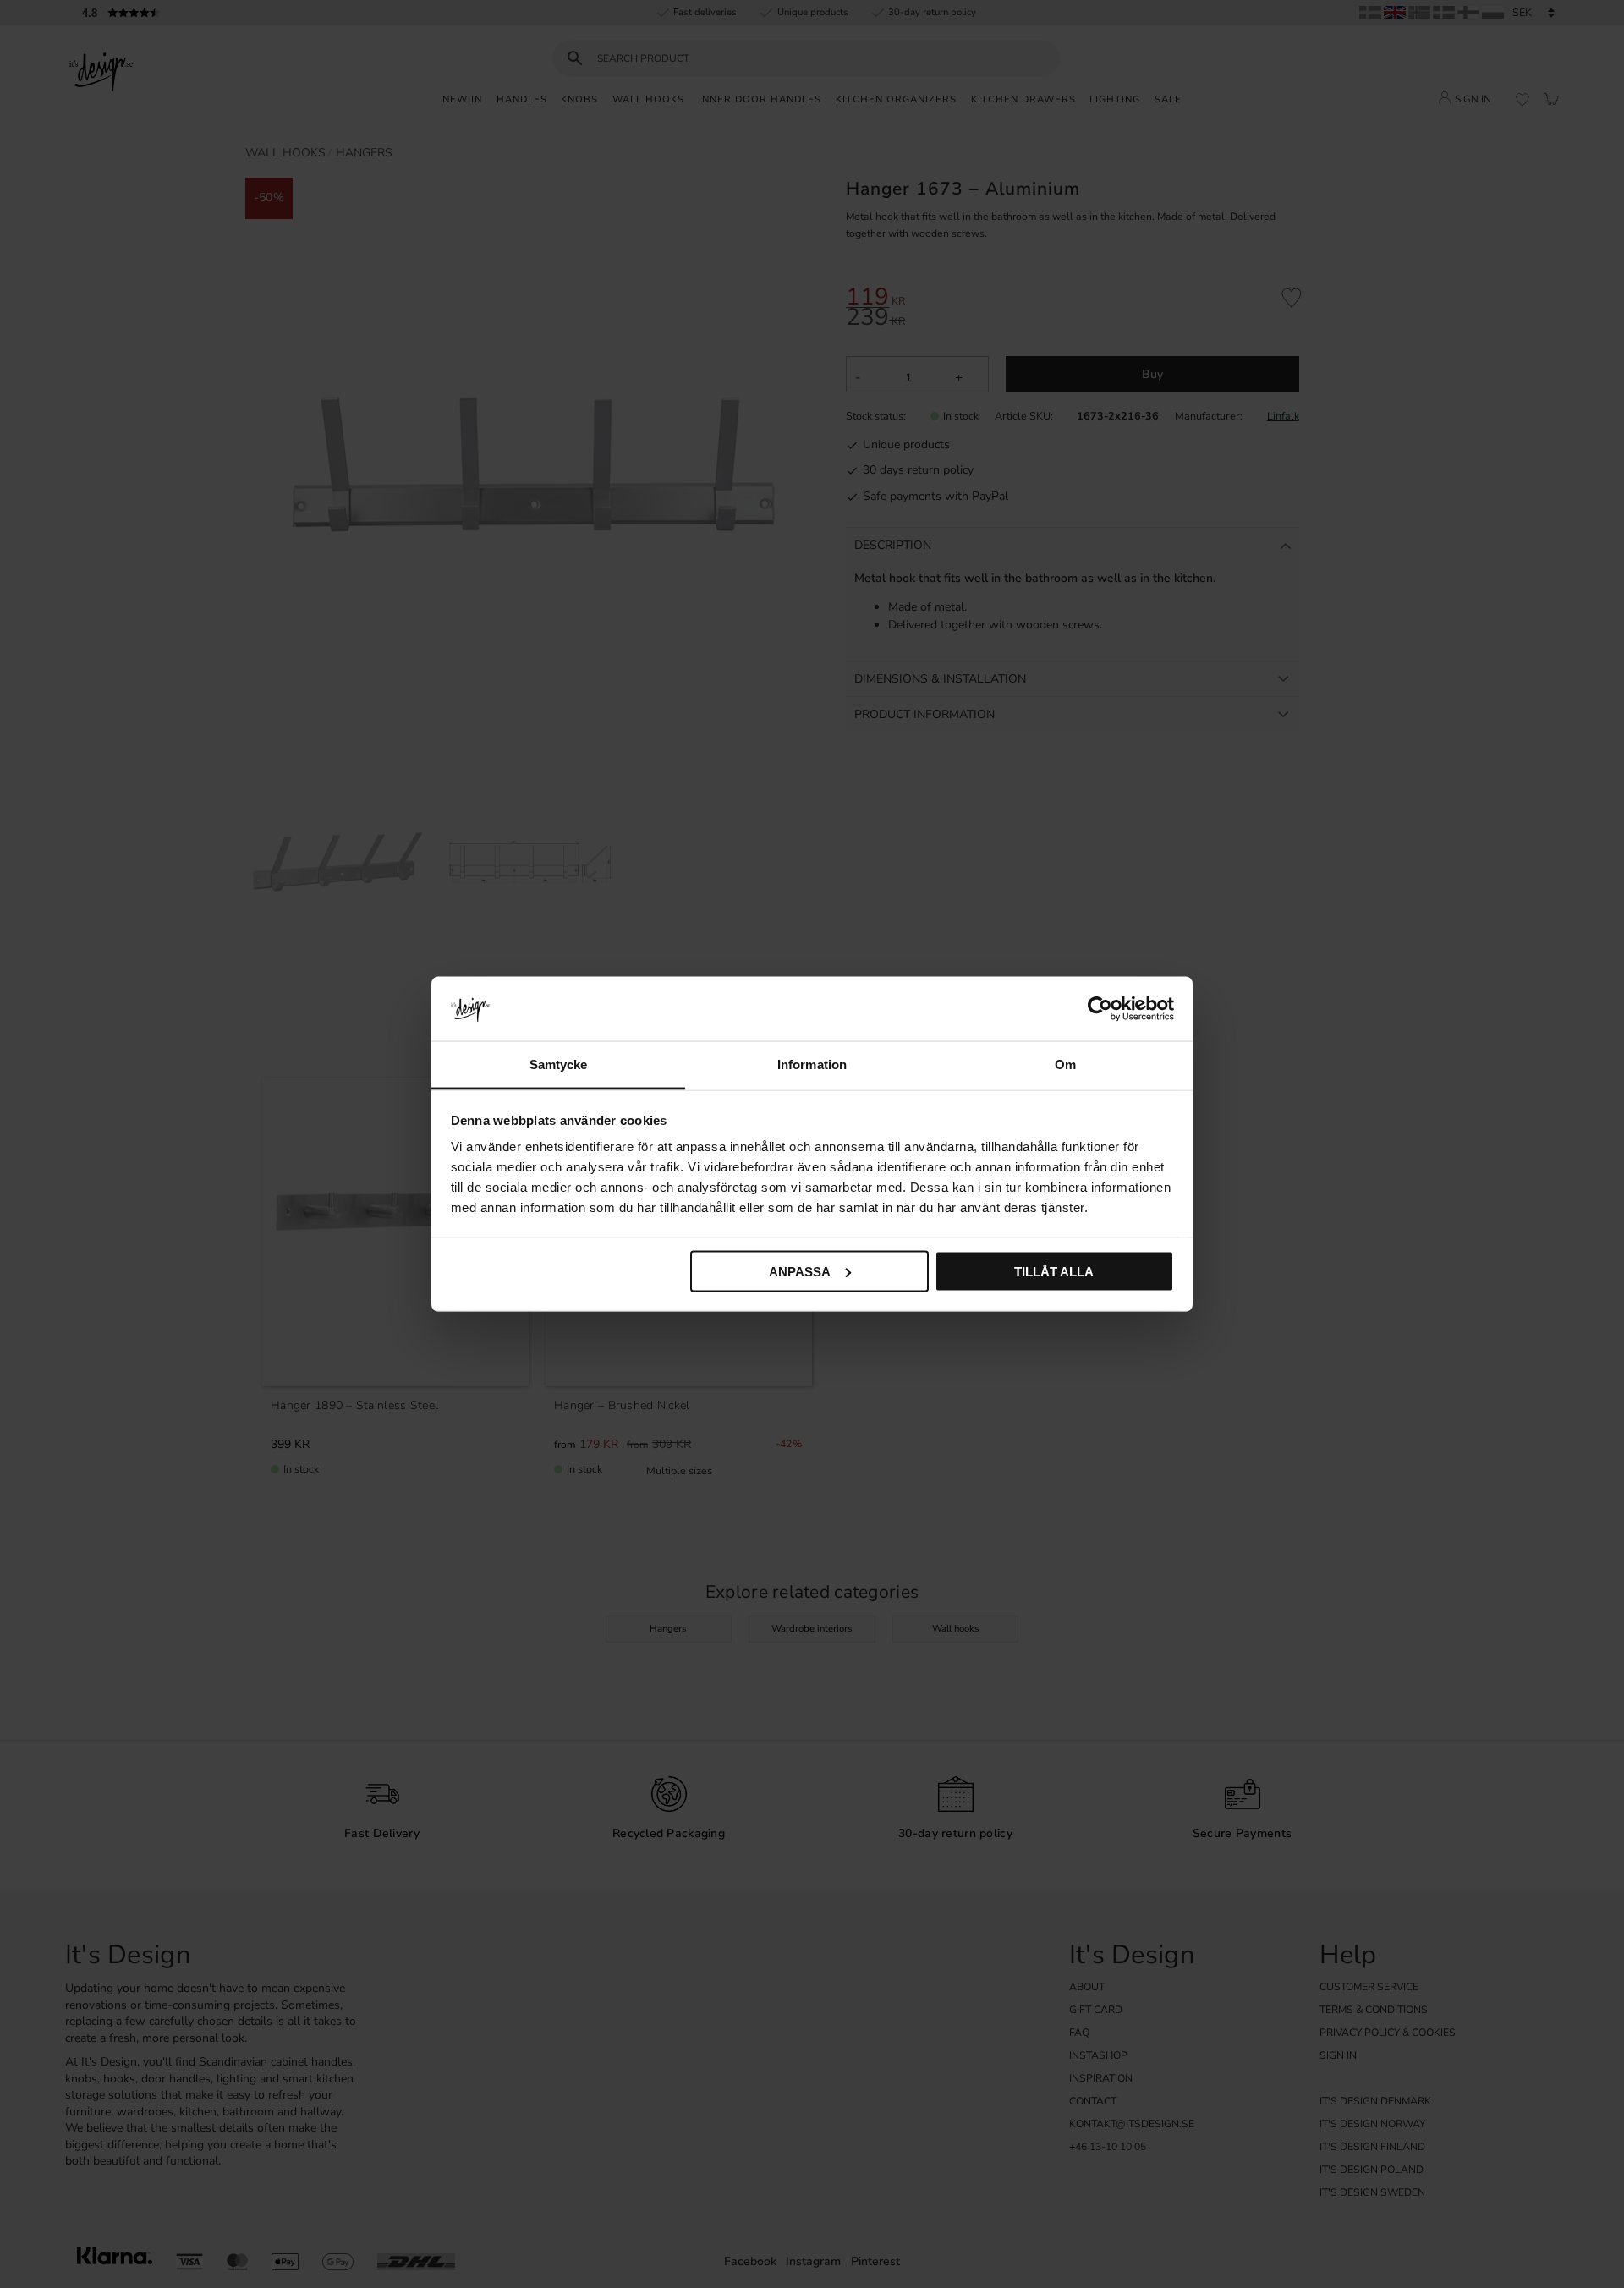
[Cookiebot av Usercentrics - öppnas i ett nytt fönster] (1100, 1008)
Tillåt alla (1054, 1271)
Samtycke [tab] (559, 1064)
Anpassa (800, 1271)
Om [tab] (1065, 1064)
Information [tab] (812, 1064)
